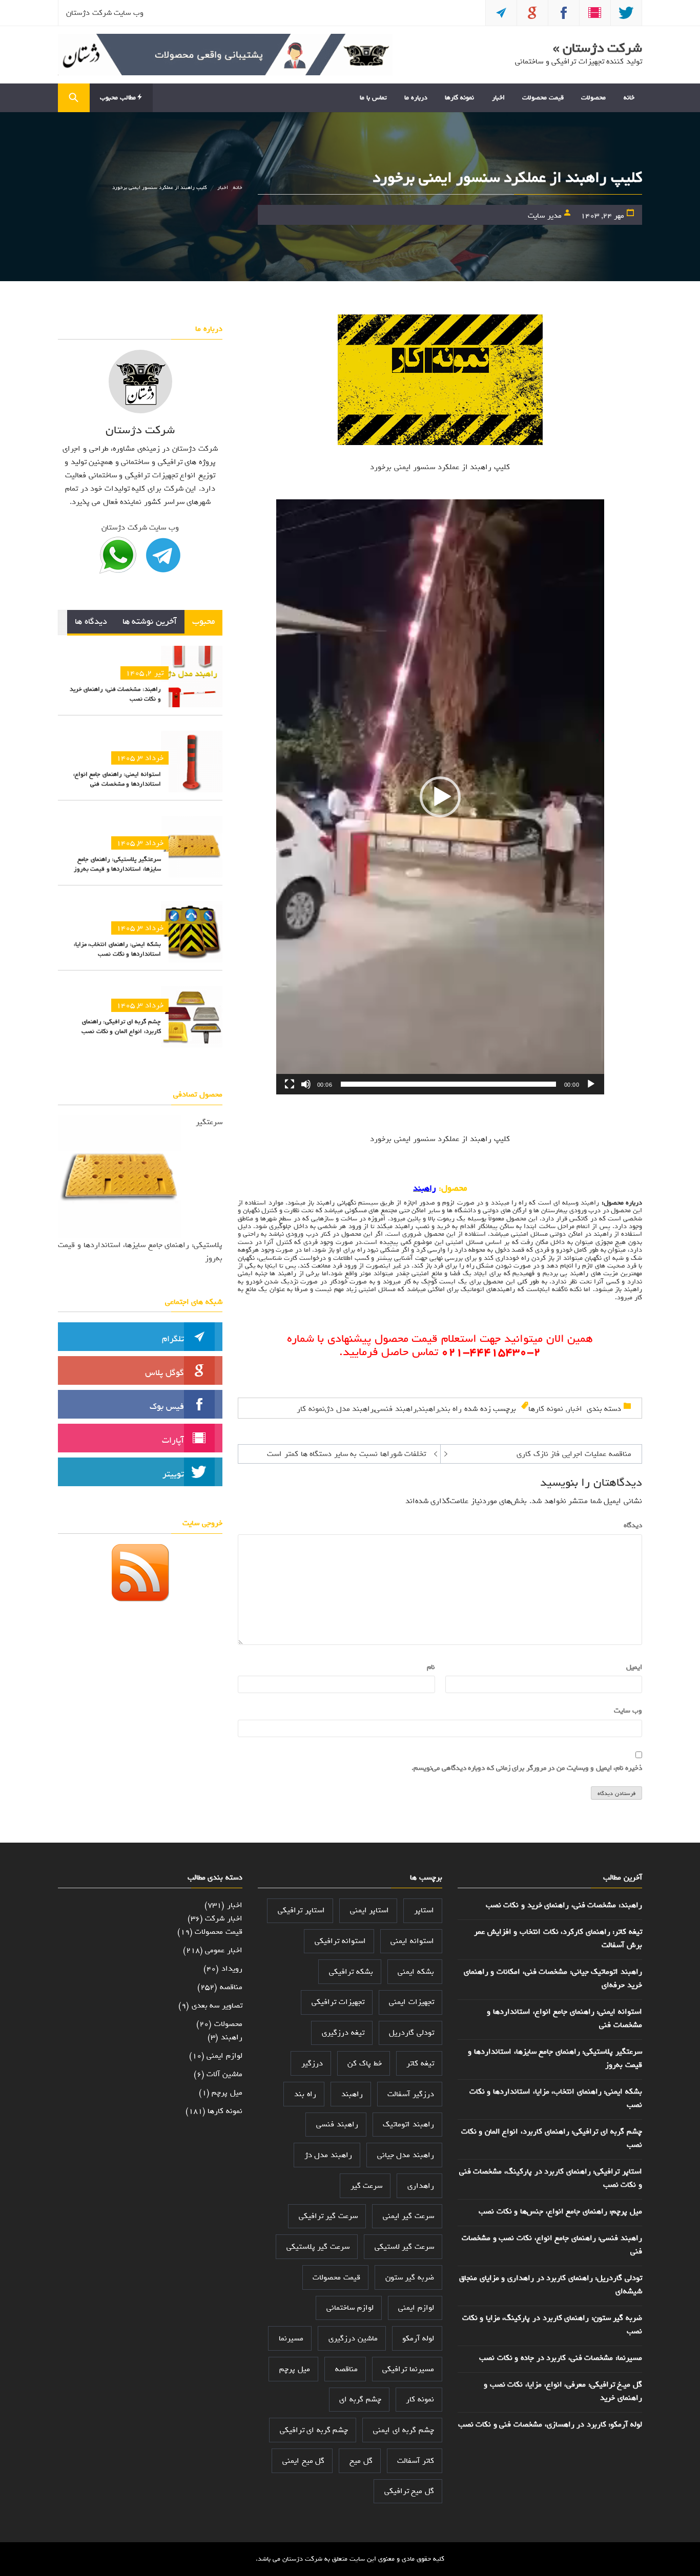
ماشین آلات (224, 2074)
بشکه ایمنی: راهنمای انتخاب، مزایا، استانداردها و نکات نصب (117, 949)
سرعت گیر (367, 2186)
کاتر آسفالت (416, 2461)
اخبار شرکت (224, 1918)
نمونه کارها (459, 98)
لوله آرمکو (418, 2338)
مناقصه (346, 2369)
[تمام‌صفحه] (290, 1084)
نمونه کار (311, 1409)
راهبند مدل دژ (350, 1409)
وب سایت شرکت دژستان (105, 13)
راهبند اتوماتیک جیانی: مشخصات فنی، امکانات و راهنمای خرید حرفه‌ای (553, 1978)
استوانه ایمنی (412, 1941)
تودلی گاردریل (411, 2033)
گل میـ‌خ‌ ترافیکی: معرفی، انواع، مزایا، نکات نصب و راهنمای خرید (563, 2391)
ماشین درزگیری (353, 2338)
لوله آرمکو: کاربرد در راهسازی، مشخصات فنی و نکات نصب (550, 2424)
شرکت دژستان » (598, 48)
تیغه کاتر (420, 2063)
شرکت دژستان (302, 2559)
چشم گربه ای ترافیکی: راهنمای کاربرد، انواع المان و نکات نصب (121, 1027)
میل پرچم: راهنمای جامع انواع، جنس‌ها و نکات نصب (560, 2211)
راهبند (590, 1203)
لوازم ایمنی (416, 2308)
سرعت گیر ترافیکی (328, 2216)
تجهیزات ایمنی (411, 2002)
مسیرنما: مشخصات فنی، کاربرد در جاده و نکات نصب (561, 2358)
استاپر (424, 1910)
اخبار (498, 98)
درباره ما (416, 98)
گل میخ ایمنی (303, 2461)
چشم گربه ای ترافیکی (314, 2430)
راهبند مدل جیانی (406, 2155)
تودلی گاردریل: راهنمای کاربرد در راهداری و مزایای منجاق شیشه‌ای (551, 2285)
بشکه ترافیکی (351, 1972)
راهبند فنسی (396, 1409)
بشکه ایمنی (416, 1972)
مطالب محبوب (119, 98)
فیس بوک (167, 1407)
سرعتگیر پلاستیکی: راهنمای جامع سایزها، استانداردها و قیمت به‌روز (117, 864)
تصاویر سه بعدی (217, 2005)
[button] (440, 797)
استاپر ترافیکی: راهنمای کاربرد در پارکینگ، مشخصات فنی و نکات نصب (551, 2178)
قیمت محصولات (543, 98)
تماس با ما (373, 98)
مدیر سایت (545, 216)
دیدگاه (631, 1526)
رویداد (232, 1969)
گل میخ (361, 2461)
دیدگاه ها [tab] (91, 621)
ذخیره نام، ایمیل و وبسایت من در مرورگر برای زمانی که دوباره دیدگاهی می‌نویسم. (527, 1768)
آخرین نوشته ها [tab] (150, 621)
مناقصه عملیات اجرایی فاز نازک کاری (574, 1454)
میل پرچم (295, 2369)
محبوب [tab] (203, 621)
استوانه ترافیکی (340, 1941)
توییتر (173, 1474)
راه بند (451, 1409)
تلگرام (173, 1339)
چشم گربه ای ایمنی (404, 2430)
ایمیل (632, 1667)
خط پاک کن (364, 2063)
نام (429, 1667)
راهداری (421, 2186)
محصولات (593, 98)
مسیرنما (291, 2338)
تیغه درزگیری (343, 2033)
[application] (440, 797)
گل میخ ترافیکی (409, 2491)
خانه (629, 98)
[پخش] (591, 1084)
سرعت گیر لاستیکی (404, 2247)
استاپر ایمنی (370, 1910)
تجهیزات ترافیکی (338, 2002)
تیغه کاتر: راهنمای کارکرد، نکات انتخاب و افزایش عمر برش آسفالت (558, 1938)
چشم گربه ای (360, 2399)
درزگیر (312, 2063)
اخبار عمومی (224, 1950)
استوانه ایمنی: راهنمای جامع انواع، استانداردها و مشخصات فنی (117, 779)
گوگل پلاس (164, 1373)
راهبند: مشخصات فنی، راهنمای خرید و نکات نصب (115, 694)
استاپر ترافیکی (301, 1910)
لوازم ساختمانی (350, 2308)
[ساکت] (306, 1084)
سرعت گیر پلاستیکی (318, 2247)
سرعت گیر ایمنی (408, 2216)
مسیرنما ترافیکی (408, 2369)
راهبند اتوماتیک (408, 2124)
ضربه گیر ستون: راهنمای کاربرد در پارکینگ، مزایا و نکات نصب (552, 2325)
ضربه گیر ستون (410, 2277)
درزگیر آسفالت (411, 2094)
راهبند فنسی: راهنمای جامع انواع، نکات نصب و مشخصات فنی (552, 2245)
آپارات (173, 1440)
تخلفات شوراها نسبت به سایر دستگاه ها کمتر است (346, 1454)
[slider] (448, 1084)
